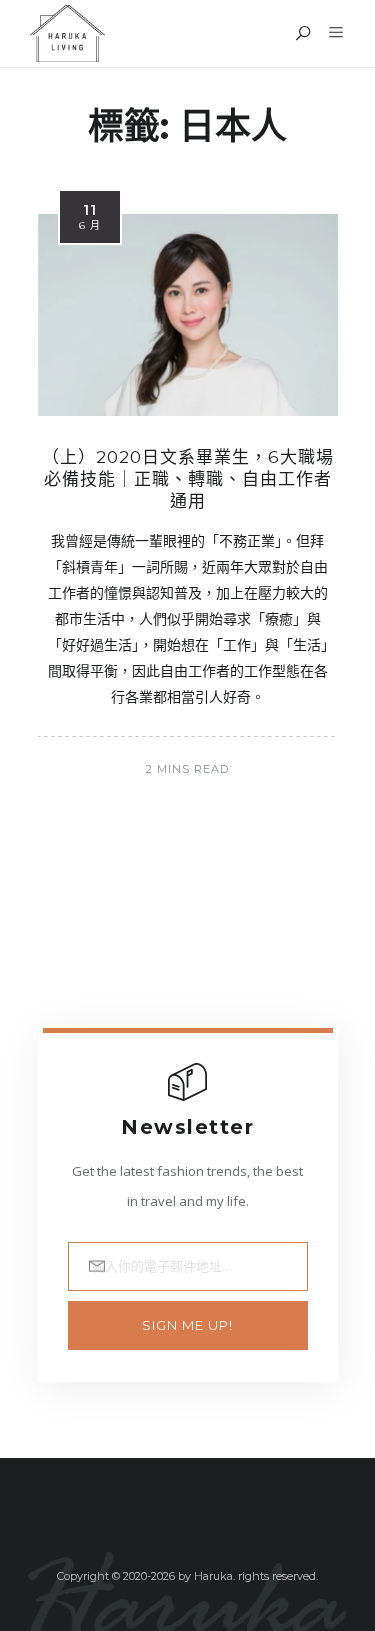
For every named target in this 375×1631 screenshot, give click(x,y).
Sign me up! (187, 1325)
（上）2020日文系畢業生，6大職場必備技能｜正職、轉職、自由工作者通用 (188, 479)
